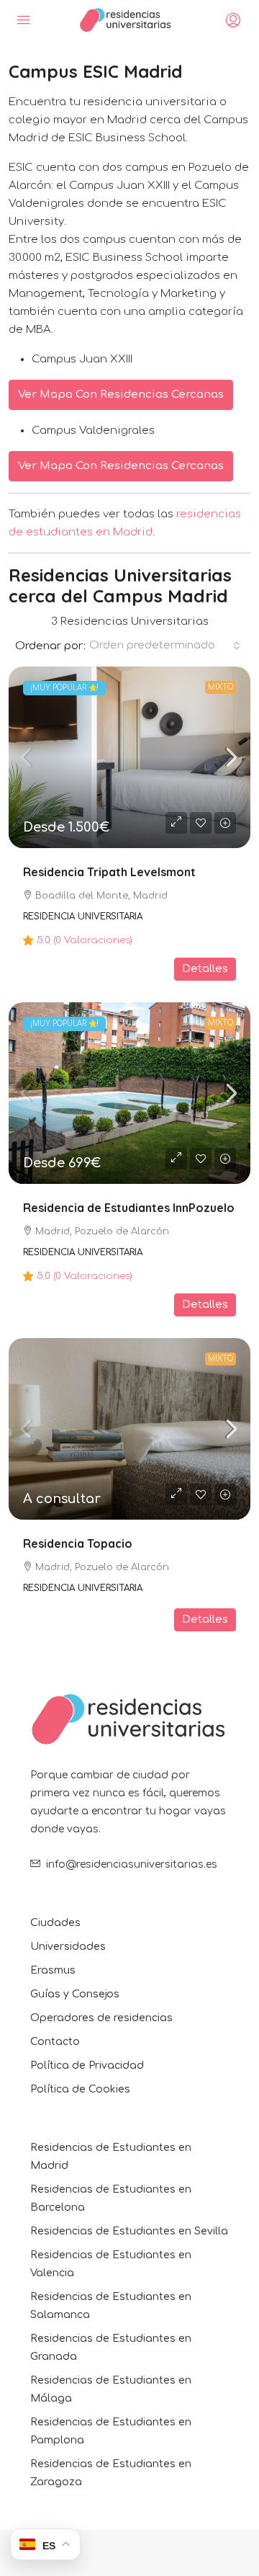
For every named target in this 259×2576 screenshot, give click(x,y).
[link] (129, 757)
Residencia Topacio (78, 1543)
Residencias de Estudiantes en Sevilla (129, 2231)
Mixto (221, 687)
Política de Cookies (80, 2089)
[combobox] (165, 646)
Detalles (205, 969)
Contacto (55, 2042)
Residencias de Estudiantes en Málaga (111, 2389)
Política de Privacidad (87, 2065)
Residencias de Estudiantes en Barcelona (111, 2198)
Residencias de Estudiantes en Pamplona (111, 2431)
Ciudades (55, 1923)
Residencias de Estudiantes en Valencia (111, 2264)
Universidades (68, 1947)
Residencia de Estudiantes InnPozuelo (129, 1208)
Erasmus (53, 1970)
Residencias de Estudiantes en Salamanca (111, 2306)
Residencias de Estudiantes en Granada (111, 2348)
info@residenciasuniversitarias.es (132, 1864)
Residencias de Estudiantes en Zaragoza (111, 2473)
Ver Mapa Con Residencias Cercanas (121, 395)
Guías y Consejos (75, 1994)
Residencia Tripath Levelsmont (109, 872)
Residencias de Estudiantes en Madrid (111, 2157)
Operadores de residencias (101, 2018)
